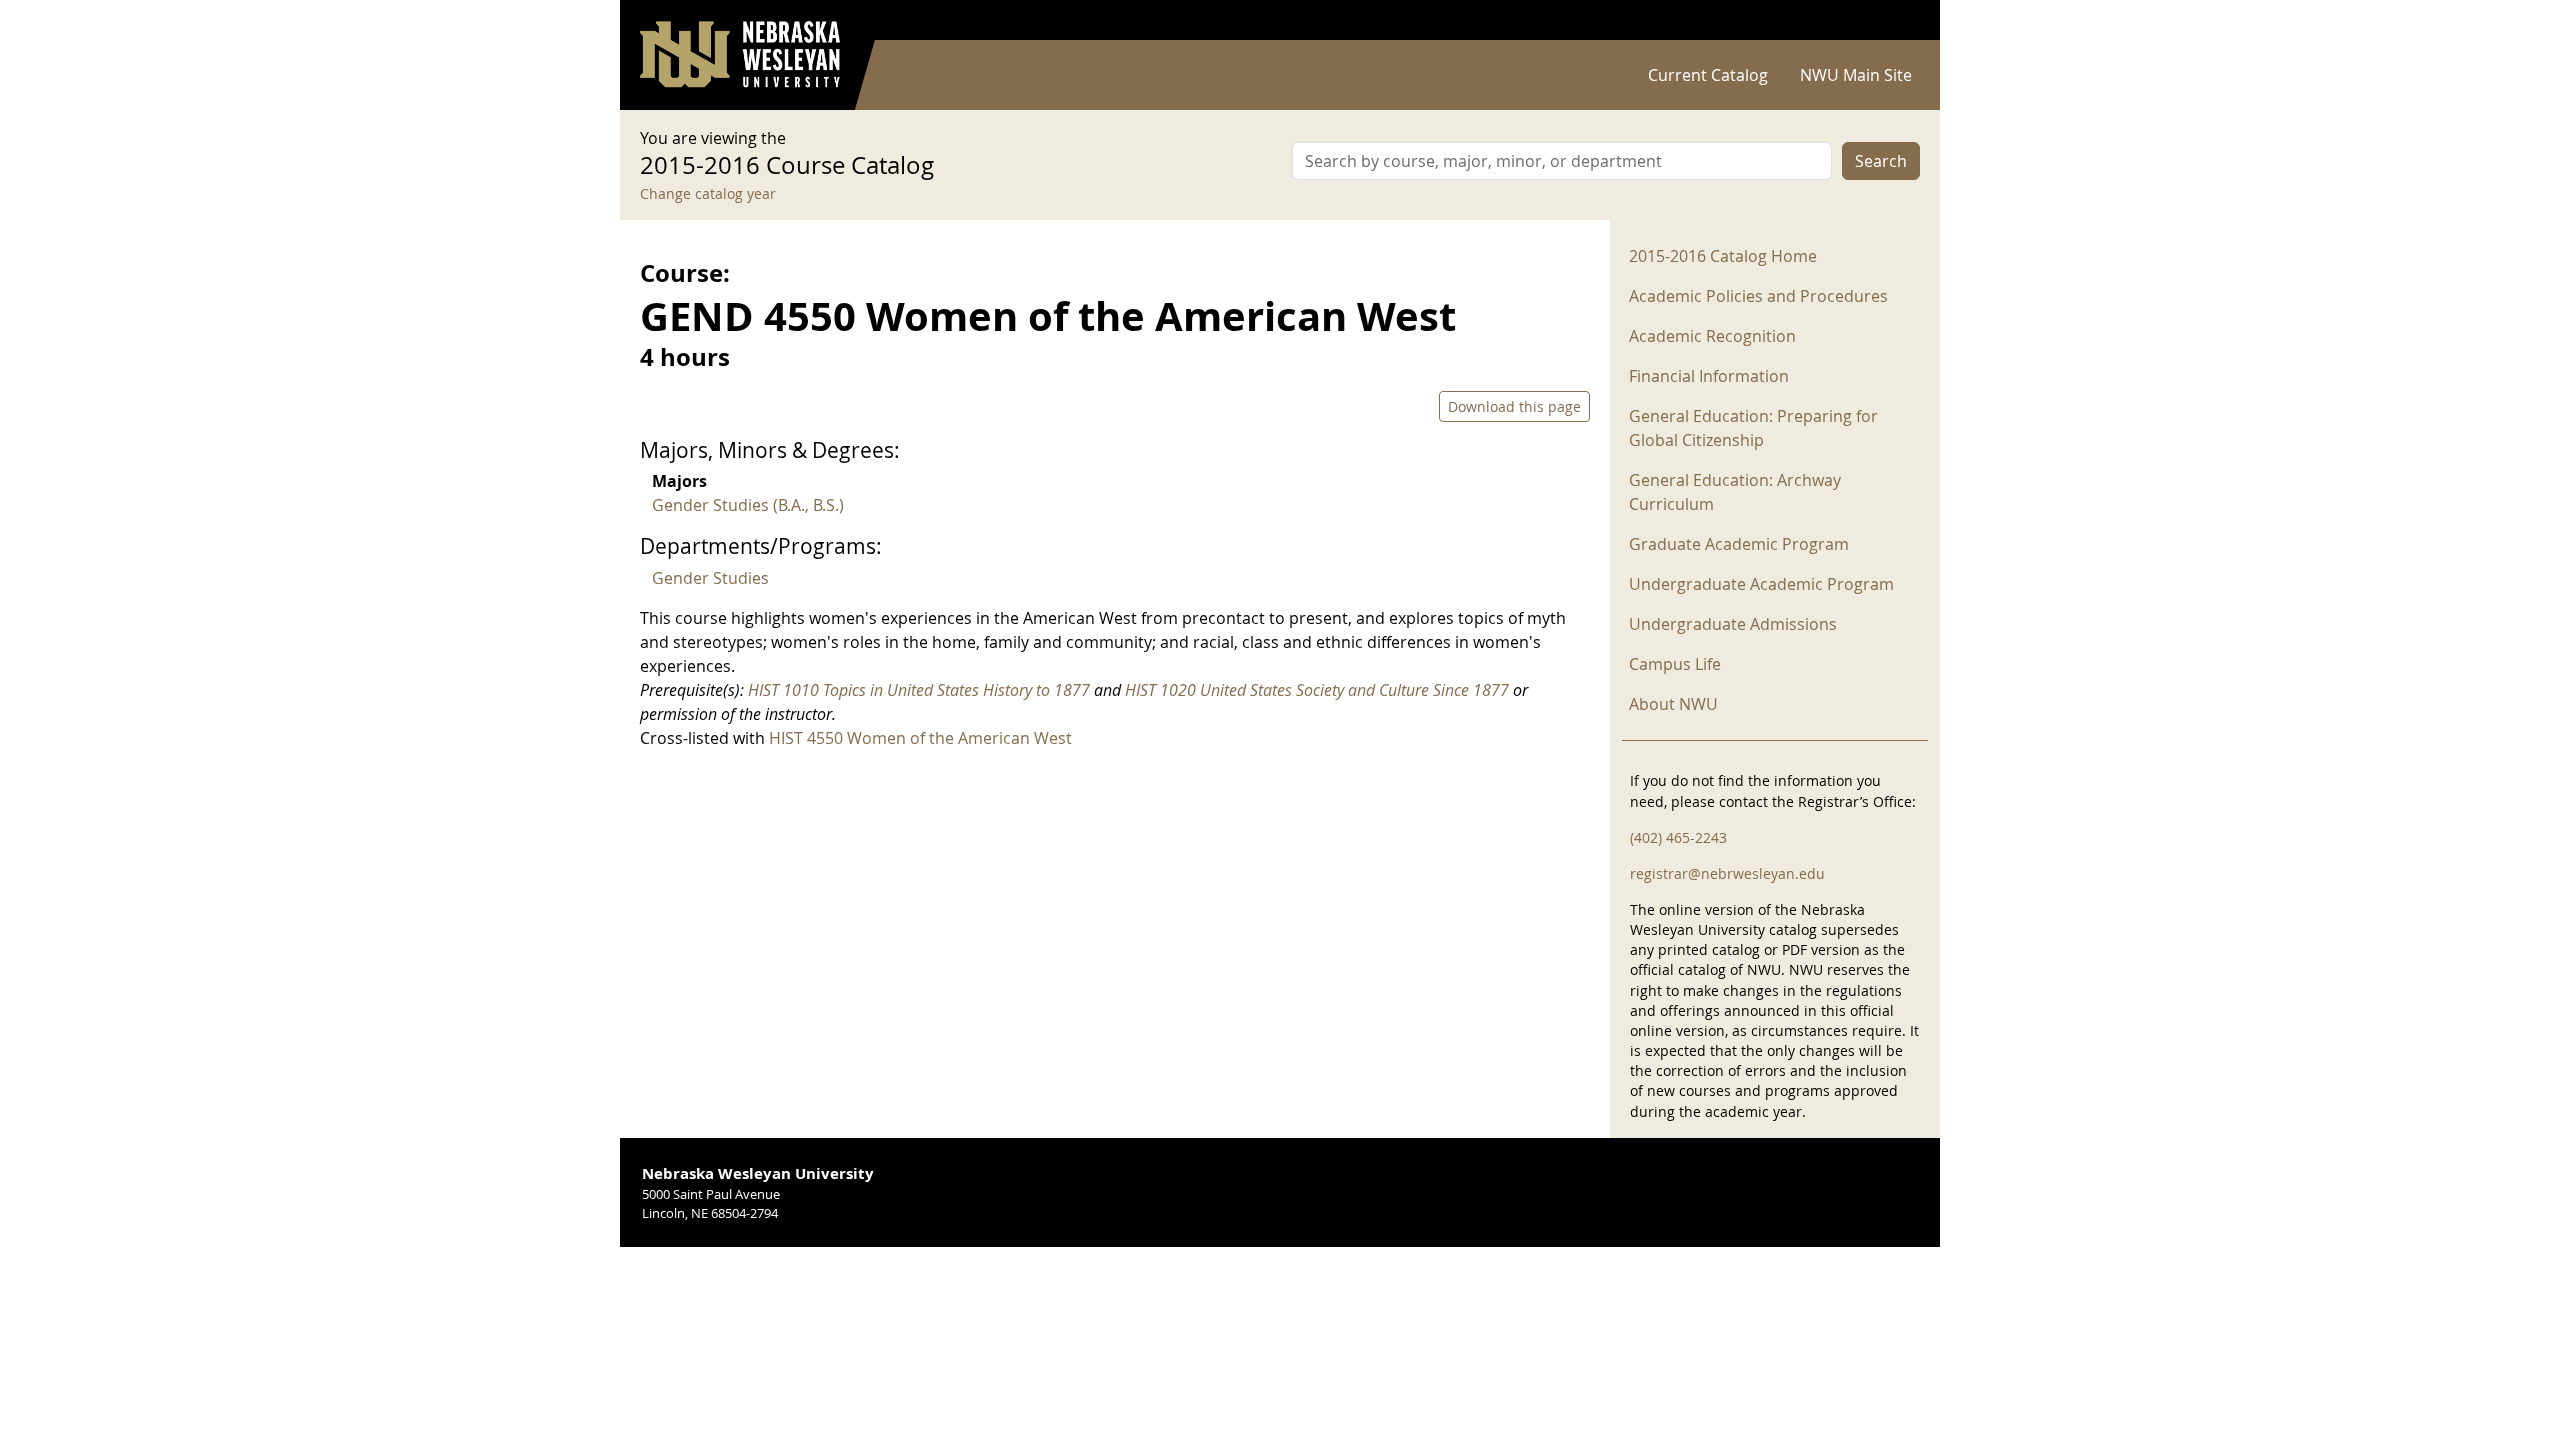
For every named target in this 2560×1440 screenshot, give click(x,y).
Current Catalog (1708, 75)
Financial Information (1709, 376)
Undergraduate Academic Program (1761, 584)
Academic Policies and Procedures (1758, 296)
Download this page (1514, 406)
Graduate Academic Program (1739, 544)
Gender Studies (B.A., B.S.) (748, 505)
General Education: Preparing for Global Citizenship (1753, 428)
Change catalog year (708, 193)
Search (1881, 161)
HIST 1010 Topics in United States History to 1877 (919, 690)
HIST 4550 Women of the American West (920, 738)
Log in (1894, 20)
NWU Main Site (1856, 75)
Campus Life (1675, 664)
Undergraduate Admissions (1733, 624)
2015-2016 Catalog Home (1723, 256)
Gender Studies (710, 578)
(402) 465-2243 (1678, 837)
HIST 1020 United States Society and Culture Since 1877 (1317, 690)
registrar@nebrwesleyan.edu (1727, 873)
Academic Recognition (1712, 336)
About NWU (1673, 704)
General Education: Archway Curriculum (1735, 492)
